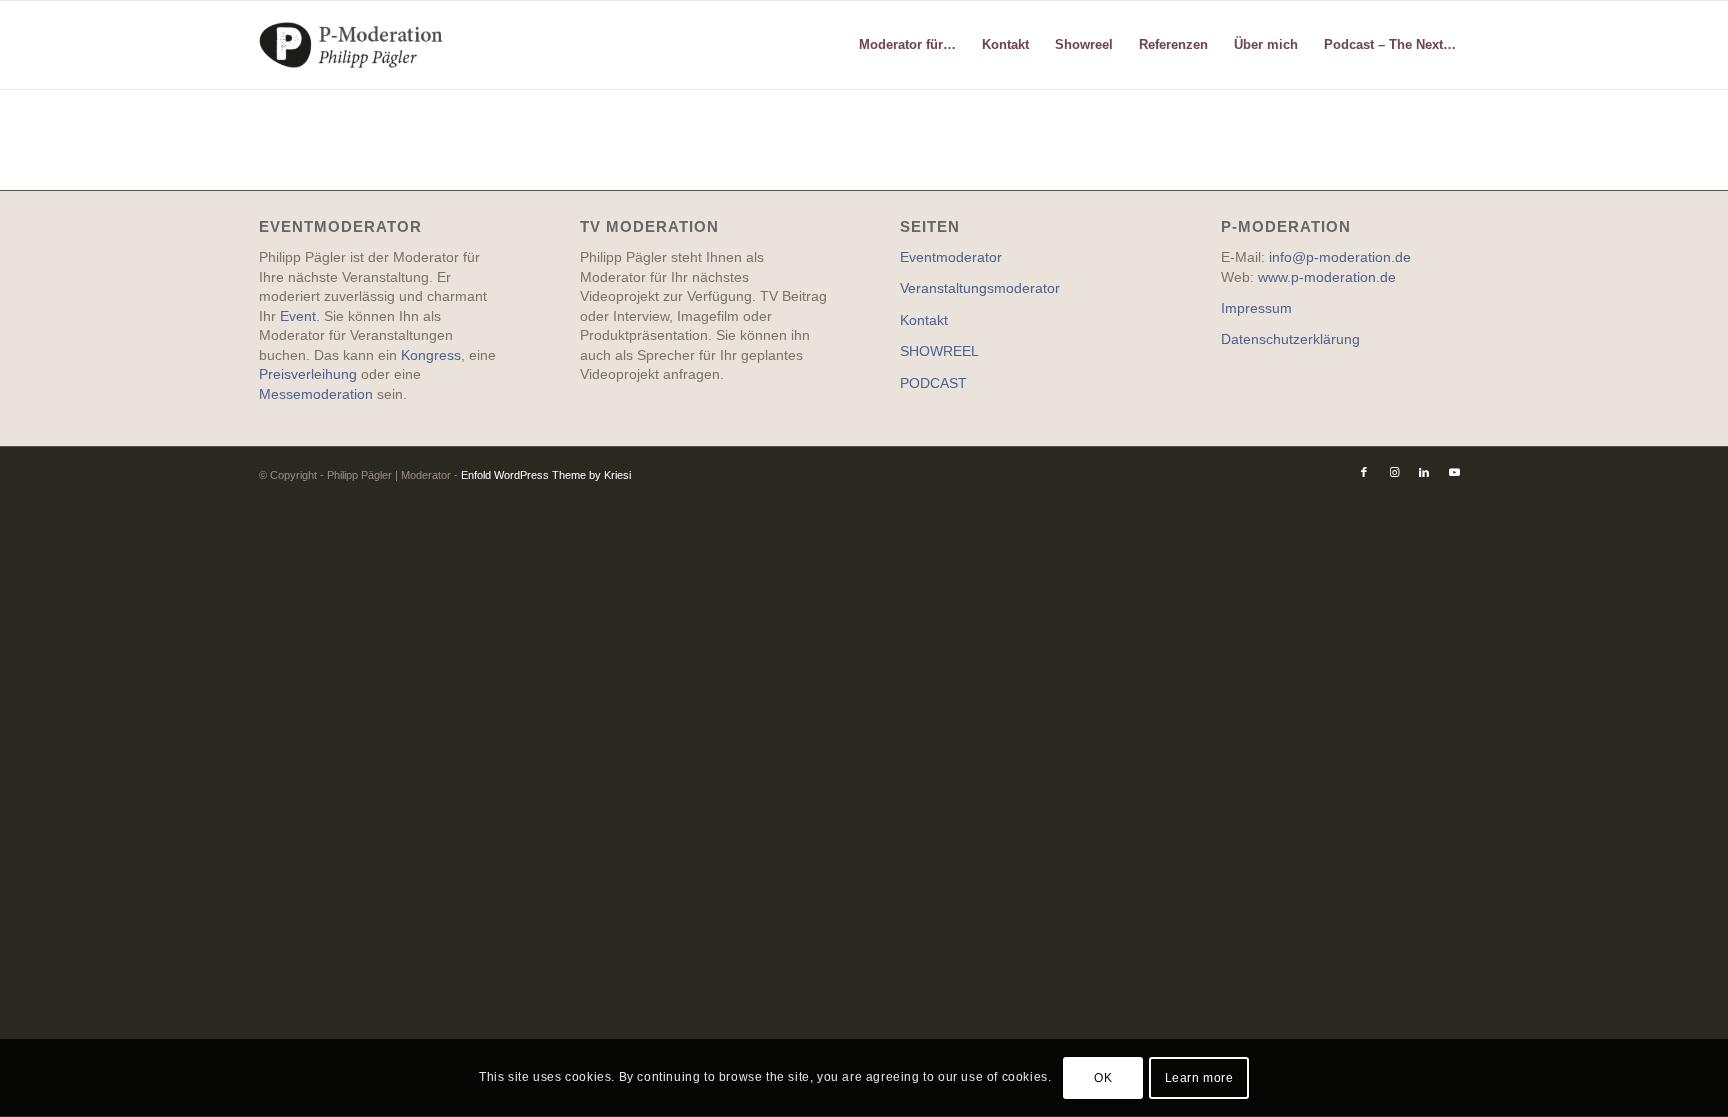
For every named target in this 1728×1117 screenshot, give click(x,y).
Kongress (431, 355)
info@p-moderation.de (1340, 257)
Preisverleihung (308, 374)
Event (298, 316)
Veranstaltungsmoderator (980, 288)
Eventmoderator (951, 257)
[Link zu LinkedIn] (1424, 472)
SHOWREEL (939, 351)
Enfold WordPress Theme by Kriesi (546, 475)
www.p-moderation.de (1327, 277)
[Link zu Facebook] (1364, 472)
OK (1103, 1078)
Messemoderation (316, 394)
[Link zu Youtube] (1454, 472)
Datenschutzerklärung (1290, 339)
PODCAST (933, 383)
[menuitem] (907, 45)
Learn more (1199, 1078)
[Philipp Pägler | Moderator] (354, 45)
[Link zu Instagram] (1394, 472)
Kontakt (924, 320)
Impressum (1256, 308)
